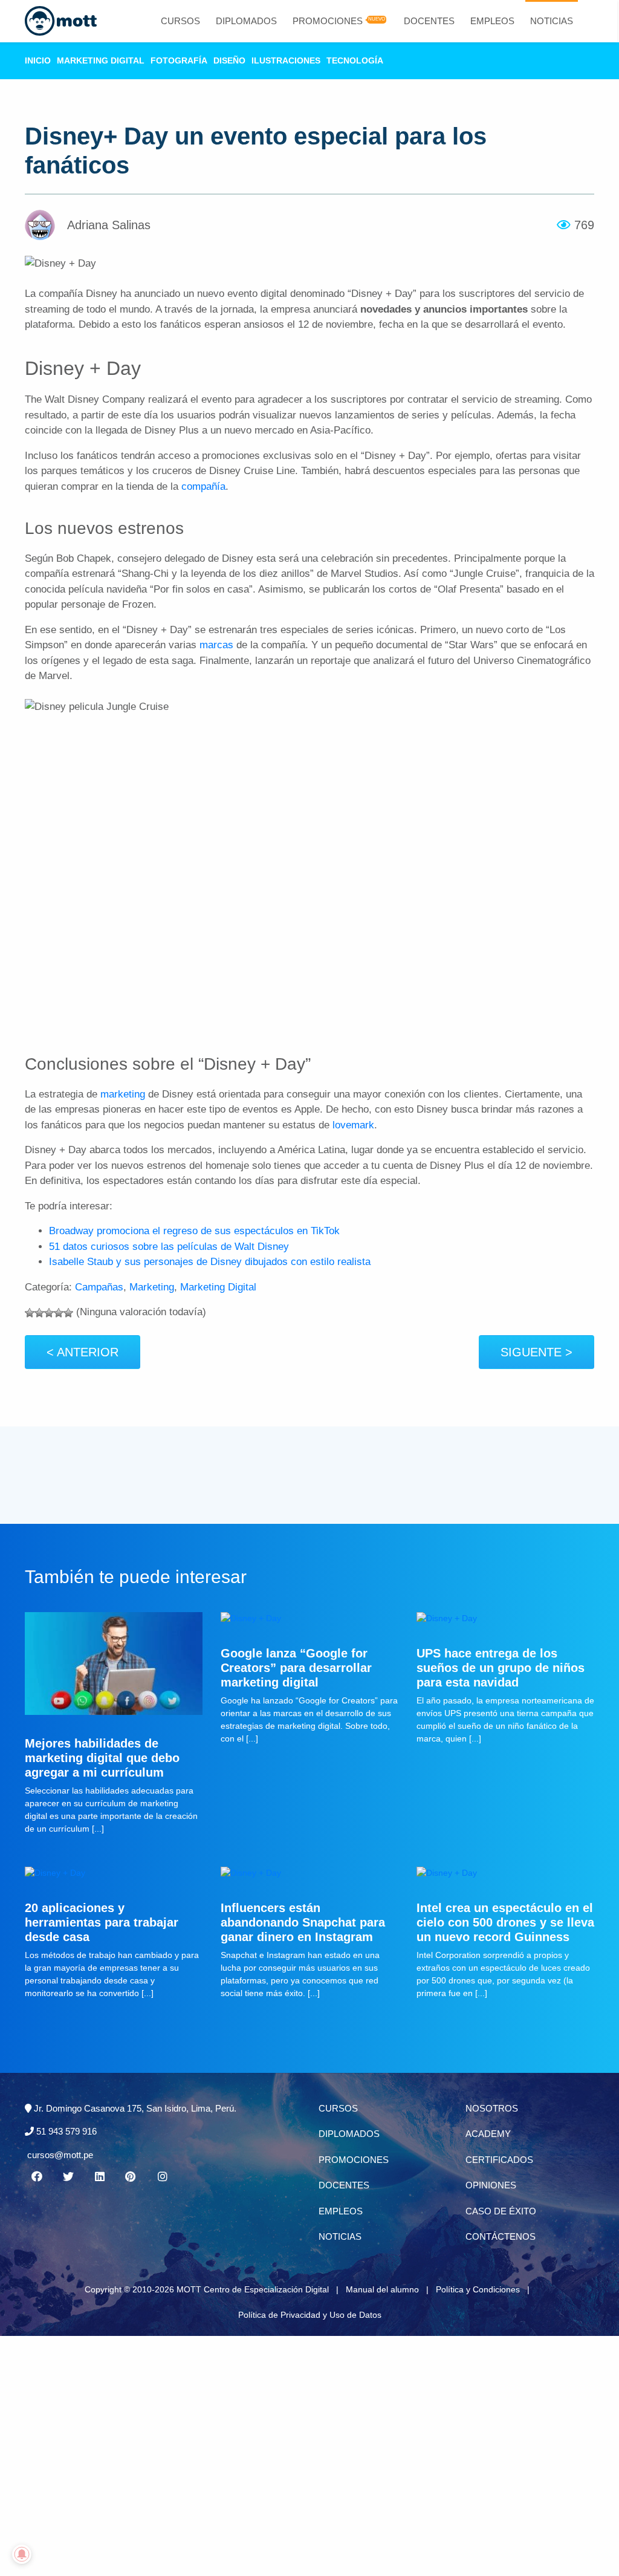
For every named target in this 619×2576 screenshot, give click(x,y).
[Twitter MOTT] (68, 2177)
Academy (488, 2134)
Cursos (180, 21)
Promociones (328, 21)
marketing (123, 1094)
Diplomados (246, 21)
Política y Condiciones (478, 2289)
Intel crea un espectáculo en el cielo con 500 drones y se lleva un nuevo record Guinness (505, 1922)
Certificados (499, 2160)
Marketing (152, 1287)
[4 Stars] (59, 1313)
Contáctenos (501, 2236)
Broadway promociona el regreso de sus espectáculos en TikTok (194, 1231)
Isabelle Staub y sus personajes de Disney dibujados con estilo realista (210, 1262)
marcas (216, 645)
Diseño (229, 60)
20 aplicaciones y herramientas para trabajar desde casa (102, 1922)
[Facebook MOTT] (37, 2177)
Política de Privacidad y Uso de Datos (310, 2315)
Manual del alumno (382, 2289)
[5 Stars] (68, 1313)
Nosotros (492, 2108)
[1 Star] (30, 1313)
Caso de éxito (501, 2211)
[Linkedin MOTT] (100, 2177)
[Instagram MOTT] (163, 2177)
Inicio (38, 60)
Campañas (99, 1287)
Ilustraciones (286, 60)
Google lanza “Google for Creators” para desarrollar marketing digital (296, 1668)
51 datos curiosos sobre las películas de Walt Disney (169, 1247)
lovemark (353, 1125)
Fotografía (179, 60)
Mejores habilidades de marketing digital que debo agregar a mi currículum (102, 1758)
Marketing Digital (101, 60)
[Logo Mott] (61, 21)
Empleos (492, 21)
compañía (203, 486)
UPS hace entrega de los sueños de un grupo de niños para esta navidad (501, 1668)
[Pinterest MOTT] (131, 2177)
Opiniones (491, 2185)
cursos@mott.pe (60, 2155)
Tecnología (355, 60)
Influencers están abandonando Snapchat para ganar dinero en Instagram (303, 1922)
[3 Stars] (49, 1313)
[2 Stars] (39, 1313)
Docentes (429, 21)
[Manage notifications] (22, 2554)
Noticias (552, 21)
